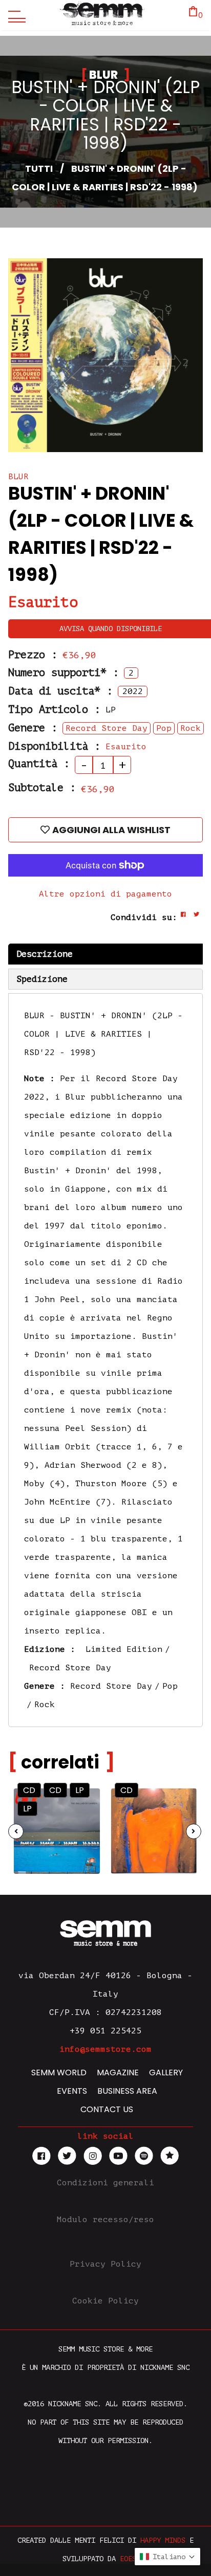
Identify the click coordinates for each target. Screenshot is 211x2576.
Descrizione (45, 954)
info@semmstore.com (105, 2049)
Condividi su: (144, 917)
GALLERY (166, 2073)
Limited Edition (124, 1649)
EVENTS (72, 2091)
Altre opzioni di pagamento (105, 894)
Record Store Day (70, 1668)
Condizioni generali (105, 2183)
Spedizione (42, 979)
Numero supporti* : (64, 673)
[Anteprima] (83, 1802)
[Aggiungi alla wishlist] (83, 1822)
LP (80, 1790)
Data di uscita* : (60, 691)
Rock (45, 1705)
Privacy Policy (105, 2264)
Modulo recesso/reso (105, 2220)
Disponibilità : (54, 746)
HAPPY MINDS (163, 2540)
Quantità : (39, 764)
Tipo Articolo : (54, 710)
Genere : (33, 728)
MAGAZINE (118, 2073)
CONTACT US (107, 2109)
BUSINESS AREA (127, 2091)
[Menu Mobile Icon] (14, 15)
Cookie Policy (105, 2301)
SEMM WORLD (59, 2073)
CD (29, 1790)
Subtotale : (42, 788)
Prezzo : (33, 655)
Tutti (39, 169)
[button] (167, 2557)
